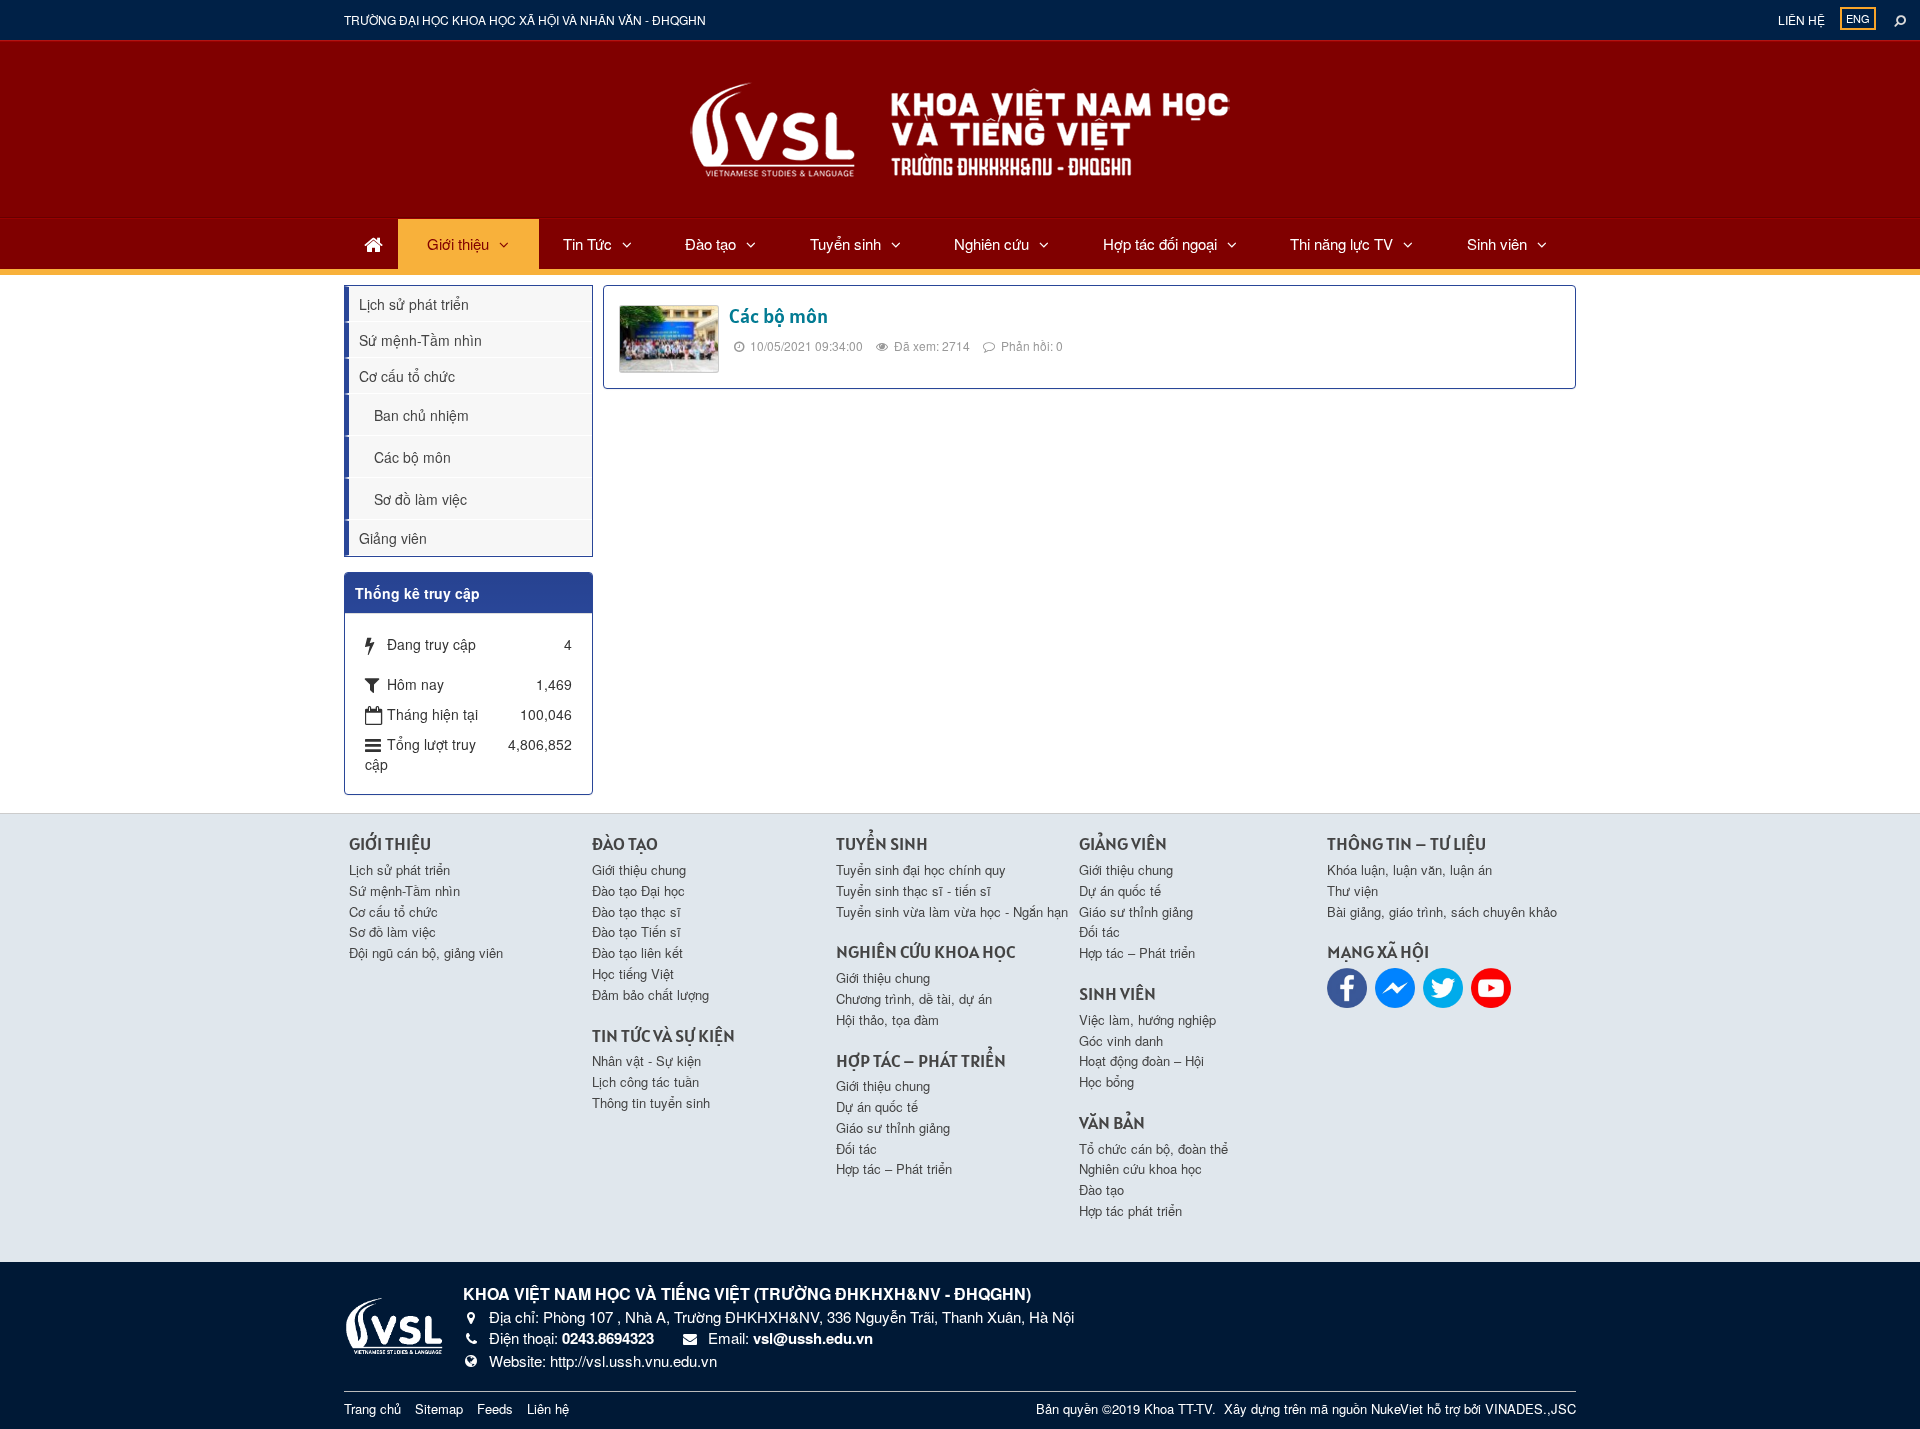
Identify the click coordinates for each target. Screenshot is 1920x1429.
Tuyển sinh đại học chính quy (921, 869)
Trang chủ (372, 1408)
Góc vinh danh (1121, 1040)
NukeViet (1397, 1408)
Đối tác (856, 1148)
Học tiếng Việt (633, 973)
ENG (1858, 18)
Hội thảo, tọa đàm (887, 1019)
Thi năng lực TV (1341, 243)
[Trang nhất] (373, 243)
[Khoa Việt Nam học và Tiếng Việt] (960, 127)
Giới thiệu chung (639, 869)
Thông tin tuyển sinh (651, 1102)
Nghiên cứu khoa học (1140, 1168)
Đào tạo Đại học (638, 890)
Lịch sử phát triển (414, 304)
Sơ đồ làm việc (420, 499)
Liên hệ (1801, 19)
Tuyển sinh (845, 243)
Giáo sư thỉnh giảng (893, 1127)
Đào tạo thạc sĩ (636, 911)
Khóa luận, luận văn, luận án (1409, 869)
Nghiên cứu (991, 243)
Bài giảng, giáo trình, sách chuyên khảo (1442, 911)
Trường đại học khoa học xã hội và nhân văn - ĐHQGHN (525, 19)
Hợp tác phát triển (1130, 1210)
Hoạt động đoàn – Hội (1141, 1060)
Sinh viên (1497, 243)
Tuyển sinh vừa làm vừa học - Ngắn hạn (952, 911)
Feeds (495, 1408)
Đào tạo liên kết (637, 952)
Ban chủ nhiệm (421, 415)
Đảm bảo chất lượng (650, 994)
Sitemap (439, 1408)
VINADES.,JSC (1530, 1408)
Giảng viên (393, 538)
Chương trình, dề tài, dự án (914, 998)
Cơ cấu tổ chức (407, 376)
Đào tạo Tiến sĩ (636, 931)
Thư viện (1352, 890)
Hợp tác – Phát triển (894, 1168)
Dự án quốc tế (877, 1106)
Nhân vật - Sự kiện (646, 1060)
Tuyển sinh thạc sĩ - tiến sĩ (913, 890)
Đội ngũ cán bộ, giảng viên (426, 952)
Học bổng (1106, 1081)
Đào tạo (710, 243)
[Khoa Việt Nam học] (393, 1324)
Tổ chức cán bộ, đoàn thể (1153, 1148)
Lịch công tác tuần (645, 1081)
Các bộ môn (778, 316)
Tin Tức (587, 243)
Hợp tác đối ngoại (1160, 243)
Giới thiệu (458, 243)
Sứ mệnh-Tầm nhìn (420, 340)
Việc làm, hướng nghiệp (1147, 1019)
